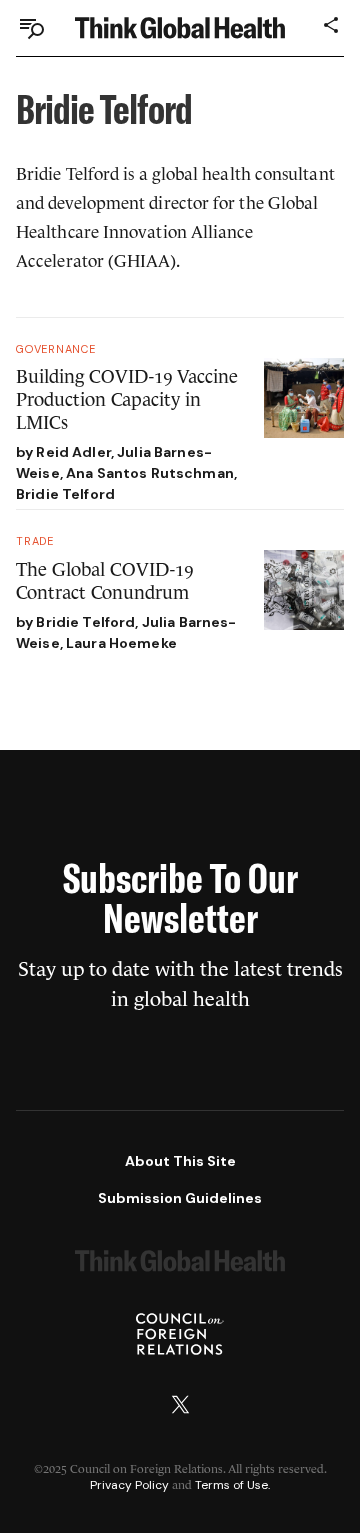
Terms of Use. (232, 1485)
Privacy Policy (129, 1485)
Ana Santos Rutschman (150, 473)
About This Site (180, 1161)
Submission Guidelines (180, 1198)
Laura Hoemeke (121, 643)
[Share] (332, 25)
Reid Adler (73, 452)
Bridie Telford (65, 494)
